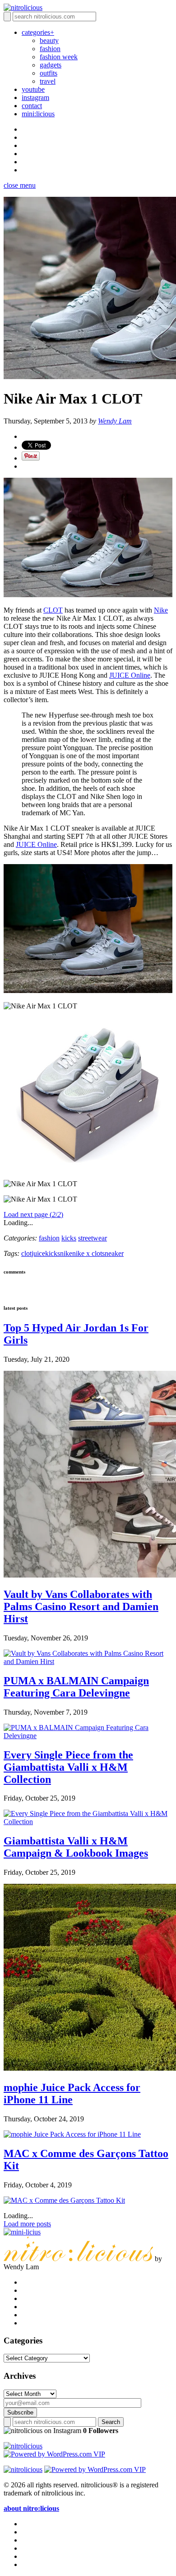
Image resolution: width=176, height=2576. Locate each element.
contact (32, 106)
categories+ (38, 32)
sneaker (113, 1253)
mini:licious (38, 114)
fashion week (59, 57)
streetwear (93, 1238)
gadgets (51, 65)
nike (66, 1253)
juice (38, 1253)
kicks (69, 1238)
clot (26, 1253)
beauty (49, 40)
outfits (49, 73)
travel (48, 81)
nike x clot (87, 1253)
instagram (35, 97)
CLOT (53, 610)
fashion (50, 49)
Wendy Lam (115, 421)
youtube (33, 89)
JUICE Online (130, 675)
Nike (161, 610)
